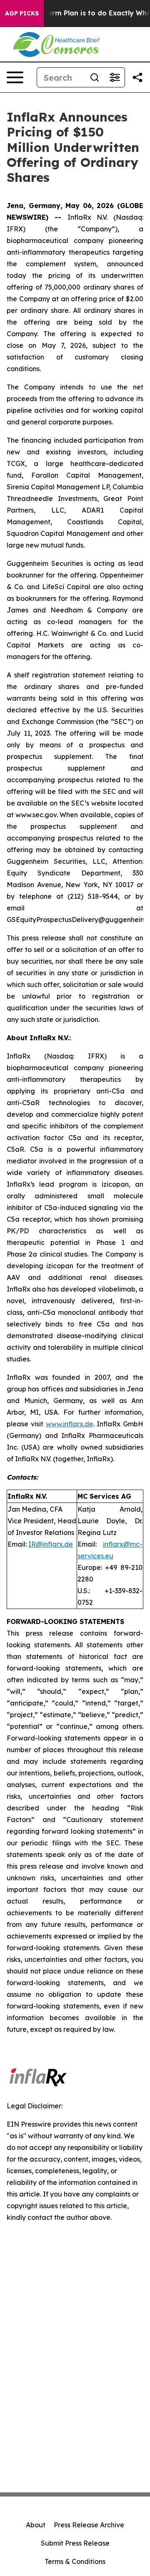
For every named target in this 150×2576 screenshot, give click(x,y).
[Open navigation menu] (15, 77)
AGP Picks (22, 13)
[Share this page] (137, 77)
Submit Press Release (75, 2543)
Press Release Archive (89, 2525)
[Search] (95, 77)
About (36, 2525)
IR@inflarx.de (51, 1544)
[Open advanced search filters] (115, 77)
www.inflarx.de (70, 1424)
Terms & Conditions (75, 2561)
